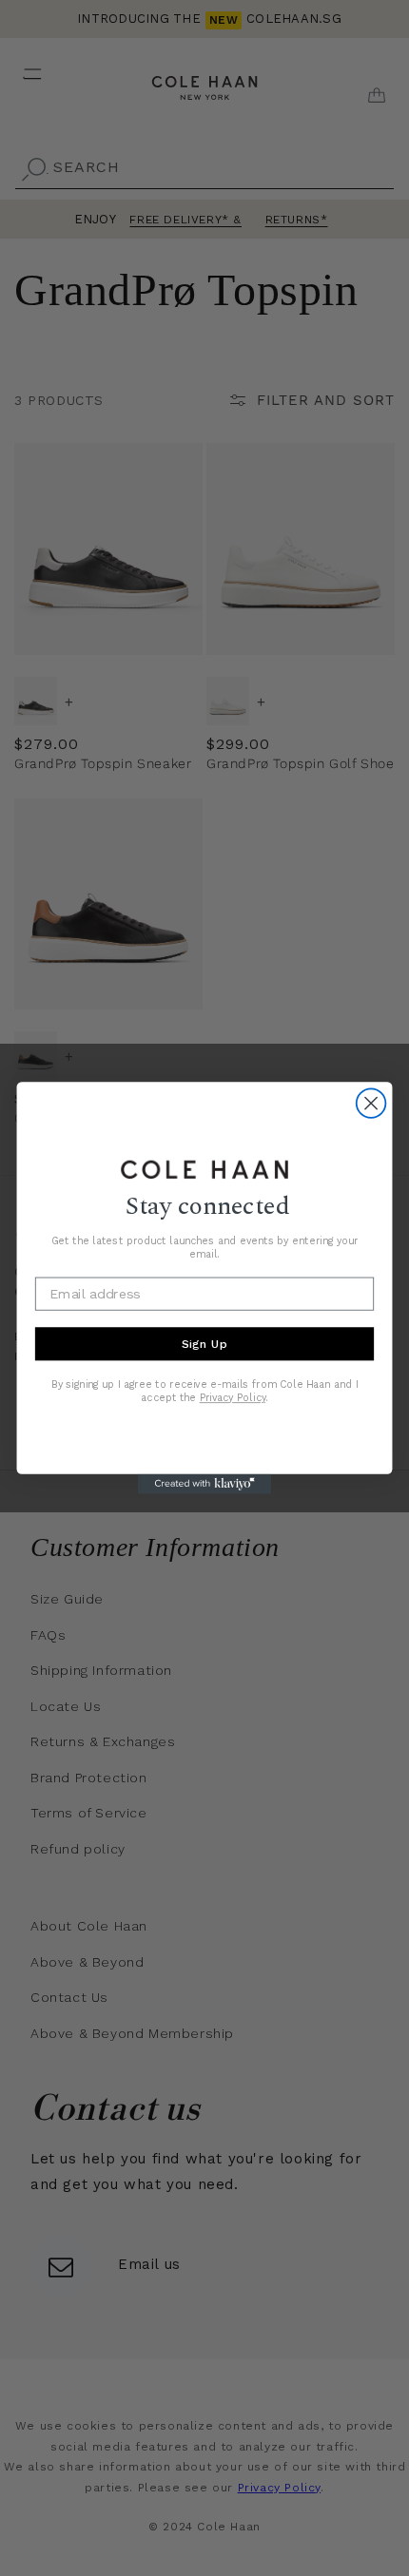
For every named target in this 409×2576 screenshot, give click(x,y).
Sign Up (204, 1344)
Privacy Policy (233, 1398)
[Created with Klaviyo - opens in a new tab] (204, 1484)
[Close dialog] (371, 1103)
